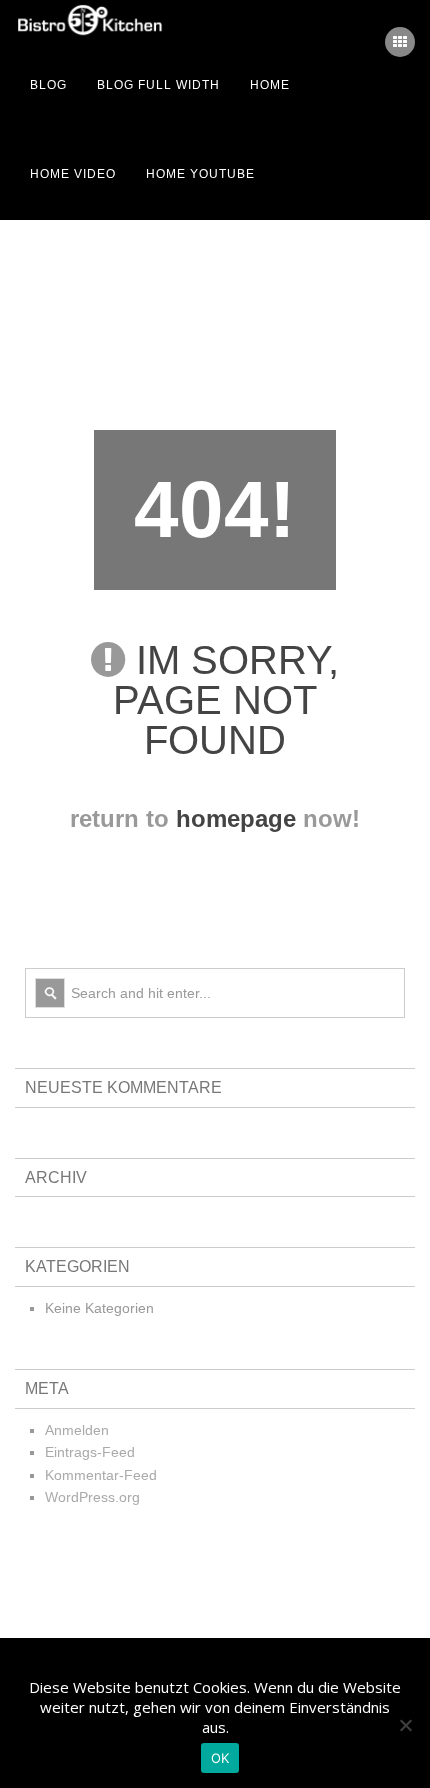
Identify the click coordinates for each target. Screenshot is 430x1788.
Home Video (73, 174)
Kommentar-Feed (101, 1475)
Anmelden (77, 1430)
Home (270, 85)
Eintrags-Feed (90, 1452)
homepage (236, 818)
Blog (48, 85)
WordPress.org (92, 1497)
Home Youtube (200, 174)
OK (220, 1758)
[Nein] (405, 1725)
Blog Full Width (158, 85)
